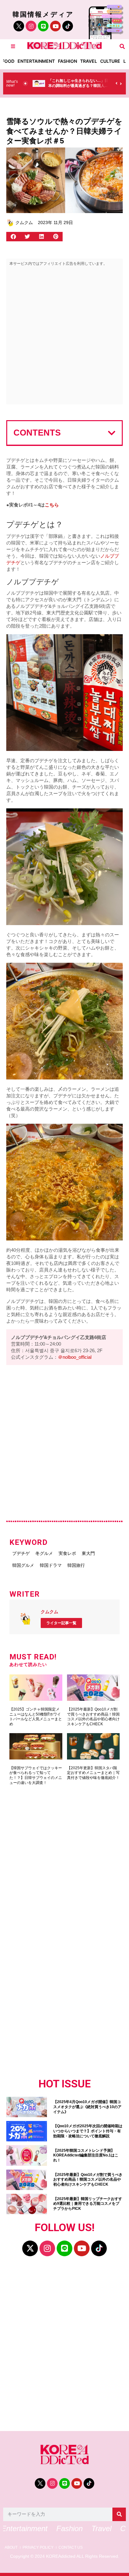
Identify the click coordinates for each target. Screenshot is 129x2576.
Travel (89, 61)
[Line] (43, 26)
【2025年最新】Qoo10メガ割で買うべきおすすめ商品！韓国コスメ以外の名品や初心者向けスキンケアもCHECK (93, 1717)
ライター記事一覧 (61, 1623)
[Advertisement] (64, 337)
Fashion (67, 61)
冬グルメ (44, 1553)
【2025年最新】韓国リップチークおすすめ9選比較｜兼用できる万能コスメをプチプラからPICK (88, 2204)
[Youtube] (55, 26)
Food (8, 61)
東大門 (88, 1553)
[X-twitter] (30, 2248)
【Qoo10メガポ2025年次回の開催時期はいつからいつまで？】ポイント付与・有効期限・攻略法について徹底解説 (88, 2131)
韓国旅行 (76, 1565)
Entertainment (36, 61)
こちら (52, 505)
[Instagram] (31, 26)
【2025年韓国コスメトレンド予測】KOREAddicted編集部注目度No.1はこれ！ (86, 2155)
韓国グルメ (23, 1565)
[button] (122, 46)
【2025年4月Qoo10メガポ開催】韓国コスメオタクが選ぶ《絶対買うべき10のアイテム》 (87, 2107)
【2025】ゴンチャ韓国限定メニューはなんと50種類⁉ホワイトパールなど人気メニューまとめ (36, 1717)
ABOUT (11, 2548)
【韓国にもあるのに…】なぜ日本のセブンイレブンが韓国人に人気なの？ (78, 86)
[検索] (119, 2514)
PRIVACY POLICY (38, 2548)
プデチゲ (21, 1553)
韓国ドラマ (51, 1565)
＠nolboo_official (75, 1357)
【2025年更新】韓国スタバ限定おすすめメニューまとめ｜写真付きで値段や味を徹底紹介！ (93, 1773)
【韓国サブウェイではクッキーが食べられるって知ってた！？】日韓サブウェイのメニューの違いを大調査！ (36, 1775)
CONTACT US (71, 2548)
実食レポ (67, 1553)
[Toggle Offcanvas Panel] (13, 46)
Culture (110, 61)
